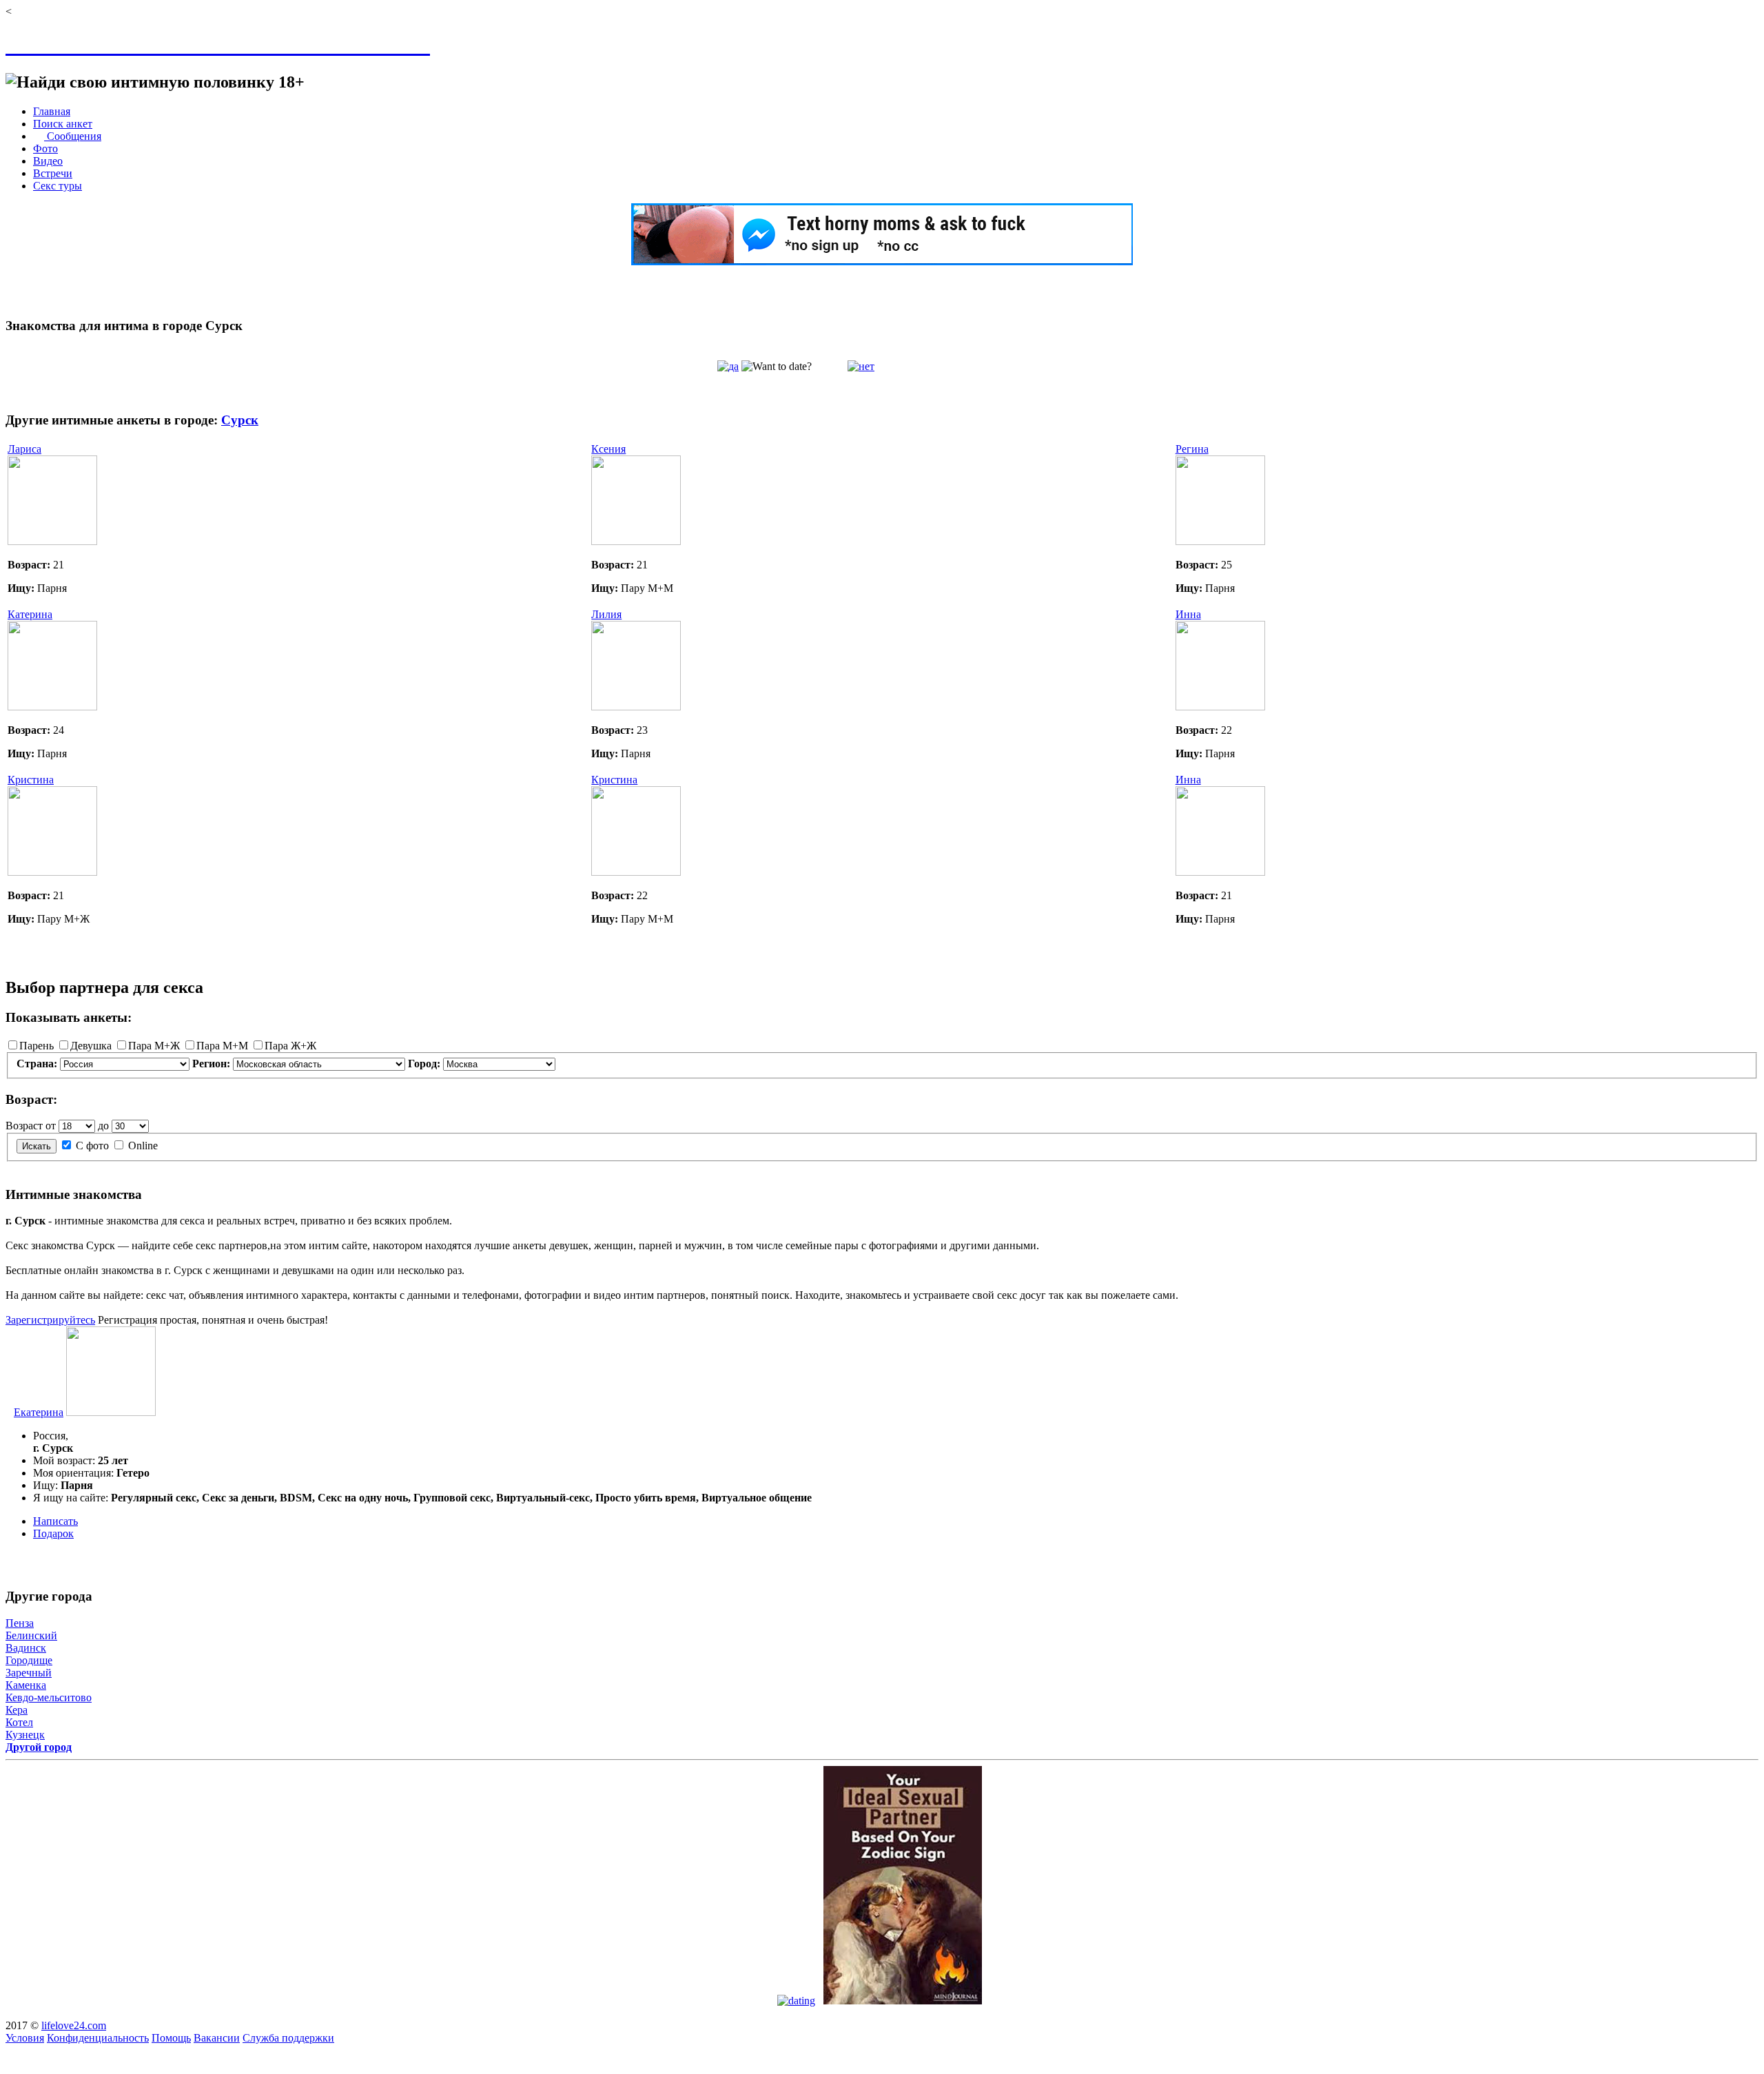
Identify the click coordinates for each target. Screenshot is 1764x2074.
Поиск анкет (63, 124)
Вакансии (217, 2038)
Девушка (91, 1046)
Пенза (20, 1623)
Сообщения (73, 136)
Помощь (171, 2038)
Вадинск (26, 1648)
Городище (29, 1660)
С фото (92, 1146)
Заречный (29, 1673)
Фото (45, 148)
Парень (37, 1046)
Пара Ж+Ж (290, 1046)
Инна (1188, 614)
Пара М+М (222, 1046)
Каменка (26, 1685)
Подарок (53, 1533)
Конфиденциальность (98, 2038)
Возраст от (31, 1126)
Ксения (608, 449)
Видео (48, 161)
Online (143, 1146)
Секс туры (58, 186)
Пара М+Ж (154, 1046)
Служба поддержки (288, 2038)
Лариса (24, 449)
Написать (55, 1521)
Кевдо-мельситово (49, 1697)
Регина (1192, 449)
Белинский (31, 1635)
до (103, 1126)
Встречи (53, 173)
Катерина (30, 614)
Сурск (240, 420)
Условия (25, 2038)
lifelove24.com (74, 2025)
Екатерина (39, 1412)
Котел (19, 1722)
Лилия (606, 614)
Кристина (31, 780)
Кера (17, 1710)
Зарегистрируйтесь (50, 1320)
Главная (52, 111)
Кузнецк (25, 1735)
